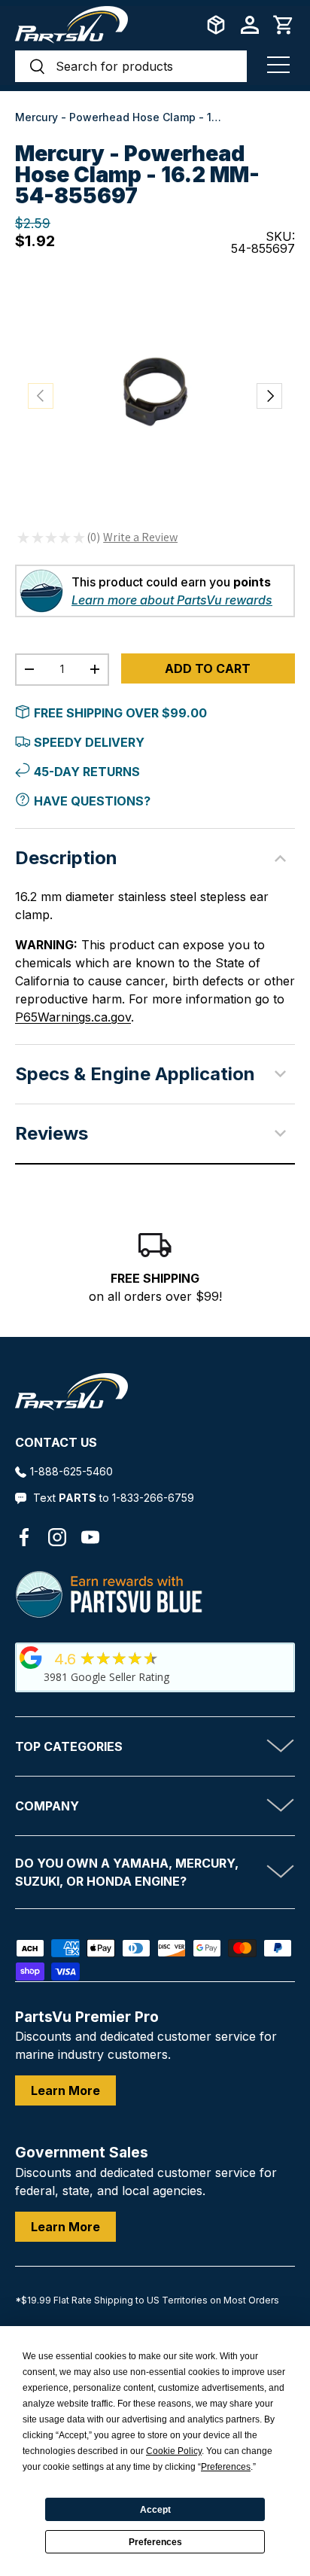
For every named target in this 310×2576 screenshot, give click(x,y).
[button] (284, 25)
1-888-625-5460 (71, 1471)
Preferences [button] (226, 2467)
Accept (155, 2510)
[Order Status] (216, 25)
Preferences (155, 2542)
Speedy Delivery (89, 742)
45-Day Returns (87, 772)
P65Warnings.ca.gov (73, 1017)
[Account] (250, 25)
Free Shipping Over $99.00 (120, 713)
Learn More (65, 2090)
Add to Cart (208, 668)
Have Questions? (92, 801)
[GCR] (31, 1658)
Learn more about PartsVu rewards (172, 600)
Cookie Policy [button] (174, 2451)
